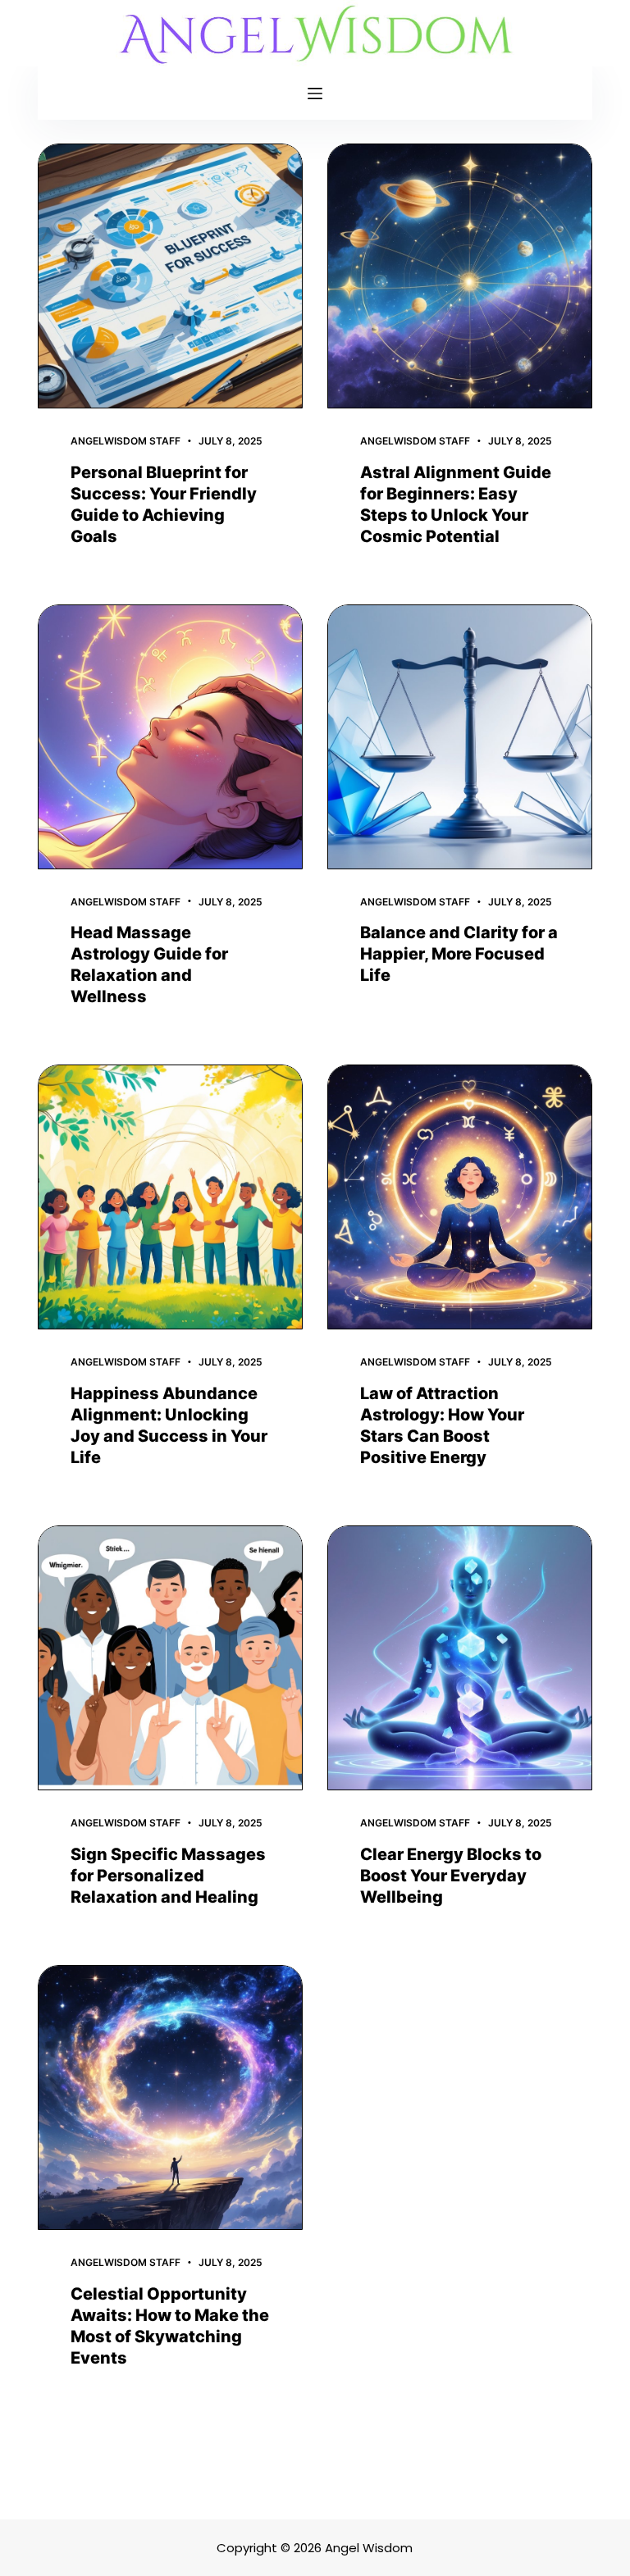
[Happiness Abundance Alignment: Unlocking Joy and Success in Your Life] (170, 1197)
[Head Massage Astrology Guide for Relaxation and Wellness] (170, 737)
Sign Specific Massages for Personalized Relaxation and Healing (168, 1876)
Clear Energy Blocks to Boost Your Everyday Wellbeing (451, 1876)
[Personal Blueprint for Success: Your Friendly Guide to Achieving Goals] (170, 276)
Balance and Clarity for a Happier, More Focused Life (459, 954)
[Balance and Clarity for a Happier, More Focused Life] (460, 737)
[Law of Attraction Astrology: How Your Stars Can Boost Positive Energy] (460, 1197)
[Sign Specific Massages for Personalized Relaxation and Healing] (170, 1658)
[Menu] (315, 93)
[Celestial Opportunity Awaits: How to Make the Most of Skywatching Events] (170, 2097)
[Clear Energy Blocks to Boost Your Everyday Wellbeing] (460, 1658)
